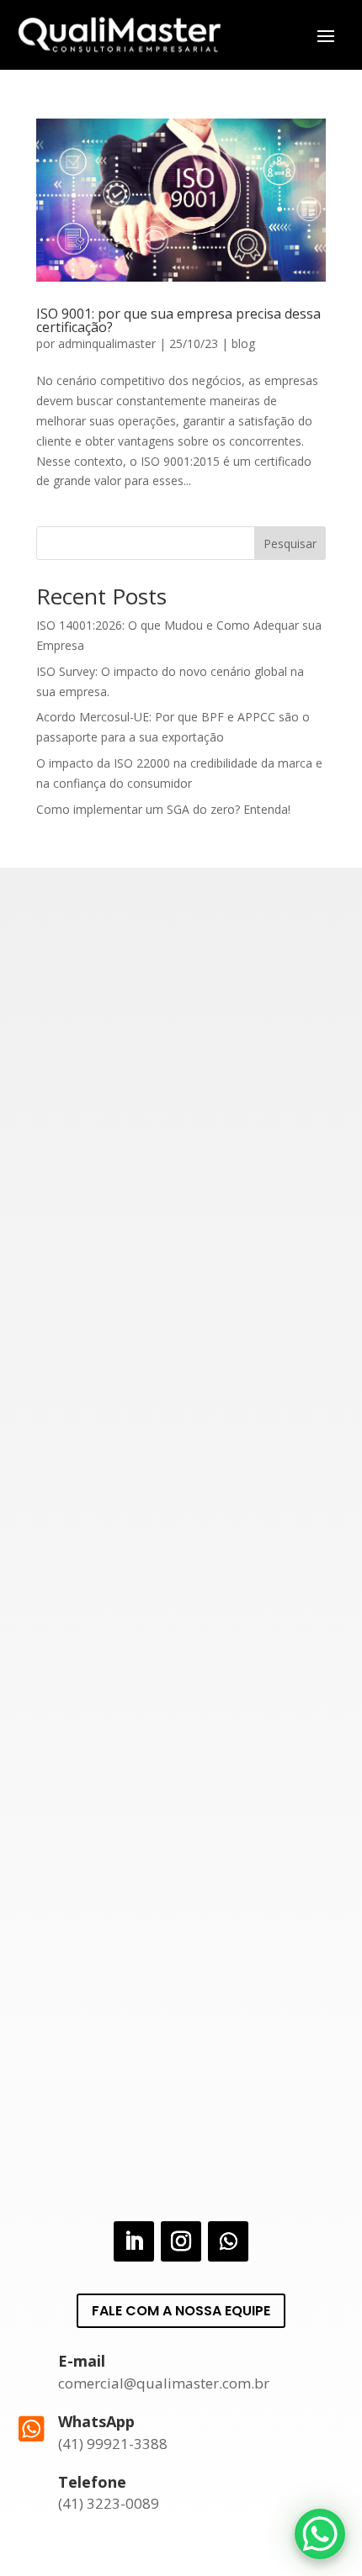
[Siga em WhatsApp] (228, 2241)
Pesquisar (290, 544)
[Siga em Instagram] (181, 2241)
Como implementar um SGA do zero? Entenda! (163, 809)
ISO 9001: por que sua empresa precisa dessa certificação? (178, 320)
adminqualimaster (107, 343)
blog (243, 343)
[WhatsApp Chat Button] (320, 2534)
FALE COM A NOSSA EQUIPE (181, 2311)
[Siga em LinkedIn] (134, 2241)
